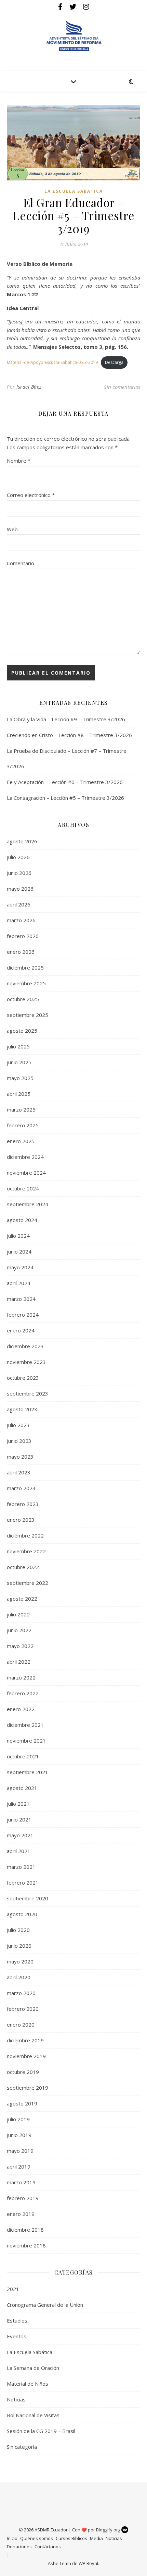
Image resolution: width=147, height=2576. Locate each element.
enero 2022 (21, 1709)
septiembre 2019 (28, 2088)
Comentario (21, 563)
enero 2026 (21, 952)
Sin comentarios (122, 387)
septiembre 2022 (28, 1583)
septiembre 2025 (28, 1015)
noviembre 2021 (26, 1741)
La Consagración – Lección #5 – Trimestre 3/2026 (65, 798)
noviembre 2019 (26, 2056)
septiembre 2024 (28, 1204)
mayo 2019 (20, 2151)
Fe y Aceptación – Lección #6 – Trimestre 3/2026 (65, 782)
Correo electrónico (31, 495)
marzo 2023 (21, 1488)
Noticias (16, 2399)
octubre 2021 (23, 1756)
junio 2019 (19, 2135)
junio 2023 (19, 1441)
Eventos (17, 2336)
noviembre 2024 (26, 1173)
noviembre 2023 (26, 1362)
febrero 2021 (23, 1883)
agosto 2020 (22, 1914)
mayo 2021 (20, 1835)
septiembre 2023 (28, 1393)
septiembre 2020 (28, 1898)
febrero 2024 (23, 1315)
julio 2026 (18, 857)
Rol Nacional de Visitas (33, 2415)
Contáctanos (48, 2547)
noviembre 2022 (26, 1551)
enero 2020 (21, 2025)
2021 (13, 2289)
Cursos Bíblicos (71, 2538)
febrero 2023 (23, 1504)
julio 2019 (18, 2119)
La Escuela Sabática (74, 191)
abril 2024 (19, 1283)
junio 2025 (19, 1062)
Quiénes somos (37, 2538)
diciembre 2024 (25, 1157)
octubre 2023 (23, 1378)
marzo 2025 (21, 1109)
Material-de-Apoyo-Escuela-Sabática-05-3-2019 (52, 362)
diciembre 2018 (25, 2230)
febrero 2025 (23, 1125)
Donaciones (19, 2547)
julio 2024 (18, 1236)
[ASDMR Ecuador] (73, 36)
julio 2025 (18, 1046)
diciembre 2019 (25, 2040)
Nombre (19, 461)
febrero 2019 (23, 2198)
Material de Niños (28, 2384)
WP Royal (88, 2563)
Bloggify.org (109, 2530)
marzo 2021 (21, 1867)
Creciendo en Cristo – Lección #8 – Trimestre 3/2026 (69, 735)
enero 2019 (21, 2214)
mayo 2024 (20, 1267)
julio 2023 (18, 1425)
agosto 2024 (22, 1220)
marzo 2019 (21, 2182)
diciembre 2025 (25, 968)
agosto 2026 (22, 841)
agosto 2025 (22, 1031)
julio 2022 (18, 1614)
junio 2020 (19, 1946)
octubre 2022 (23, 1567)
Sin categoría (22, 2447)
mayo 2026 (20, 889)
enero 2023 (21, 1520)
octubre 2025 (23, 999)
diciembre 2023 (25, 1346)
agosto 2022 (22, 1599)
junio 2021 (19, 1819)
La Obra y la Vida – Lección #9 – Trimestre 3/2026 (66, 719)
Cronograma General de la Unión (45, 2305)
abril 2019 (19, 2167)
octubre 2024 (23, 1188)
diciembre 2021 (25, 1725)
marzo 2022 (21, 1677)
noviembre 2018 (26, 2245)
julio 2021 (18, 1804)
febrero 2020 (23, 2009)
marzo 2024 (21, 1299)
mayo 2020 (20, 1961)
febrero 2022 (23, 1693)
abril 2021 (19, 1851)
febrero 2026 (23, 936)
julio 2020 (18, 1930)
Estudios (17, 2320)
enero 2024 (21, 1330)
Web (12, 529)
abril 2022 (19, 1662)
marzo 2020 (21, 1993)
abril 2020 (19, 1977)
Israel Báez (29, 387)
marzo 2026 (21, 920)
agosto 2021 (22, 1788)
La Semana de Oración (33, 2368)
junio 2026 (19, 873)
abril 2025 (19, 1094)
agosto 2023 (22, 1409)
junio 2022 (19, 1630)
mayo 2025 (20, 1078)
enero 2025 (21, 1141)
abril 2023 (19, 1472)
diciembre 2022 (25, 1535)
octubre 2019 (23, 2072)
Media (96, 2538)
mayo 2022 (20, 1646)
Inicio (12, 2538)
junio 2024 (19, 1251)
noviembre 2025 (26, 983)
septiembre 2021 (28, 1772)
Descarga (114, 362)
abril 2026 (19, 904)
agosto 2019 (22, 2103)
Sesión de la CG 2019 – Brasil (41, 2431)
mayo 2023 (20, 1457)
